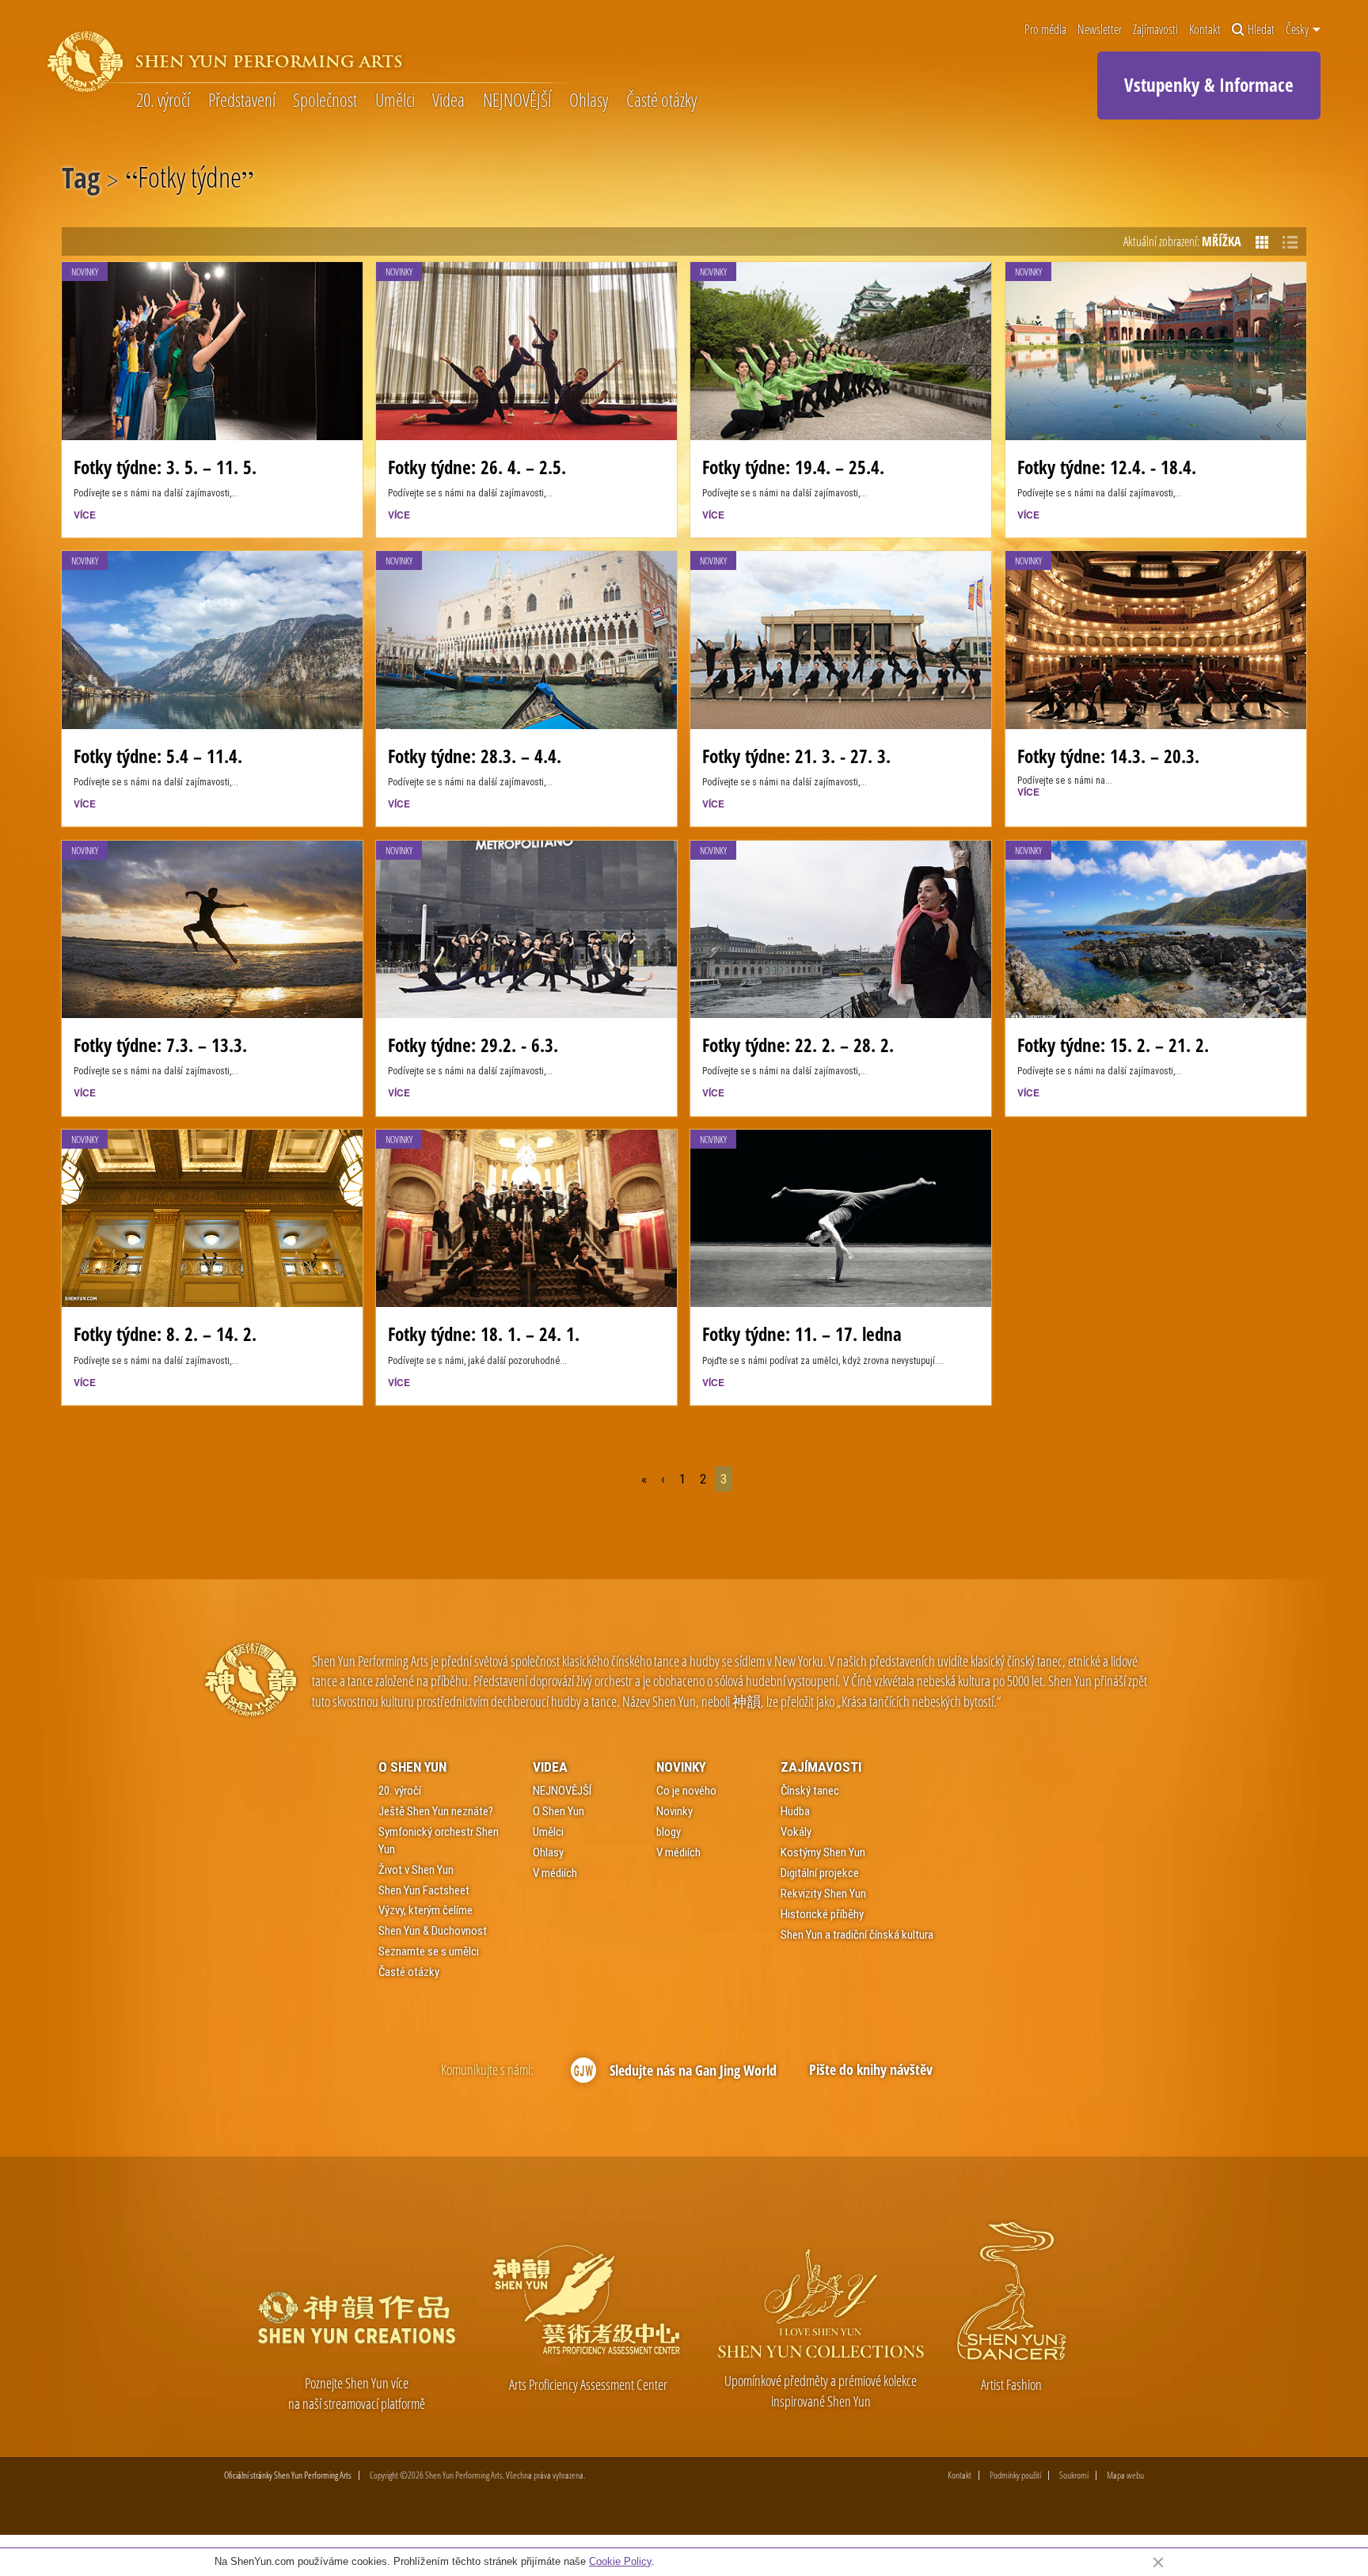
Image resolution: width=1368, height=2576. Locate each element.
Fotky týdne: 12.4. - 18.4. (1107, 467)
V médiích (555, 1873)
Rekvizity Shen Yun (823, 1894)
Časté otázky (661, 100)
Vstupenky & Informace (1209, 85)
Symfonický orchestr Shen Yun (439, 1840)
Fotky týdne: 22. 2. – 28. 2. (798, 1045)
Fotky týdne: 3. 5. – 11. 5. (165, 467)
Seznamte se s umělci (429, 1951)
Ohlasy (589, 100)
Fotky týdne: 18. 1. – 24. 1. (484, 1334)
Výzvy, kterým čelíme (426, 1910)
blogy (669, 1832)
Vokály (796, 1832)
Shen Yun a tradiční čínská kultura (857, 1935)
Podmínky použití (1015, 2475)
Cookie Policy (620, 2561)
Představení (242, 100)
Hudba (795, 1811)
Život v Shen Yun (416, 1870)
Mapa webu (1125, 2475)
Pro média (1045, 29)
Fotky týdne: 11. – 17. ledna (802, 1334)
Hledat (1261, 29)
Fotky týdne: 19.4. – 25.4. (793, 467)
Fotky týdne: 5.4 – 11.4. (158, 756)
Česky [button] (1298, 29)
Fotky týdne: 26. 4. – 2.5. (477, 467)
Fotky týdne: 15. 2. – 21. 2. (1113, 1045)
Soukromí (1074, 2475)
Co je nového (686, 1791)
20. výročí (163, 100)
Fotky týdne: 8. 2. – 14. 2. (165, 1334)
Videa (448, 100)
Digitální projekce (820, 1873)
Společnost (325, 100)
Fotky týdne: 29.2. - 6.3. (473, 1045)
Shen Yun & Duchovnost (433, 1931)
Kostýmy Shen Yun (823, 1852)
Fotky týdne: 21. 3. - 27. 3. (796, 756)
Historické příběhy (822, 1914)
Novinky (681, 1767)
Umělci (395, 100)
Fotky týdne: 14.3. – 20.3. (1108, 756)
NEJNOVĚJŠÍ (517, 100)
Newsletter (1100, 29)
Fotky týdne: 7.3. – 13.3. (160, 1045)
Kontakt (1205, 29)
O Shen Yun (412, 1767)
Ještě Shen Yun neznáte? (436, 1811)
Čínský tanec (810, 1791)
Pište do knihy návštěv (871, 2069)
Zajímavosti (1155, 29)
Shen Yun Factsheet (424, 1890)
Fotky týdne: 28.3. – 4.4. (475, 756)
